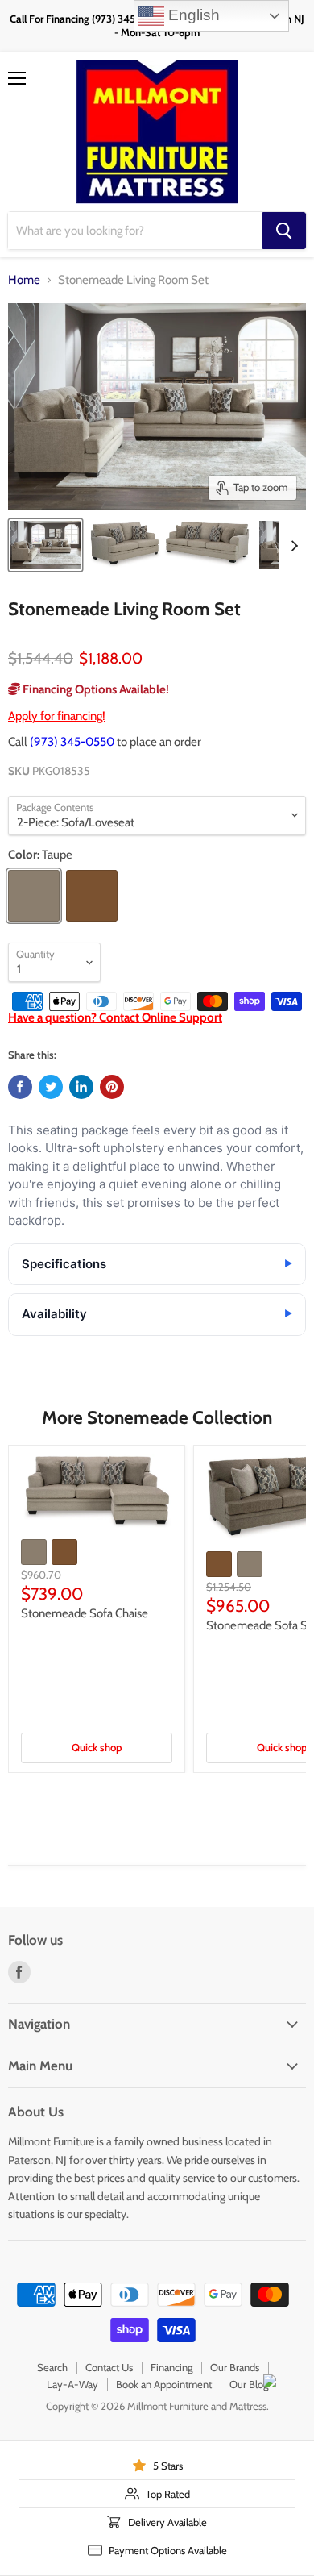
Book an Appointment (164, 2384)
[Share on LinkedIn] (81, 1087)
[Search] (284, 231)
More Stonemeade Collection (157, 1417)
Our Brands (235, 2367)
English (192, 15)
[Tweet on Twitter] (51, 1087)
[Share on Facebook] (20, 1087)
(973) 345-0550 (72, 742)
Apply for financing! (57, 716)
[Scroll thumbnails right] (291, 546)
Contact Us (109, 2367)
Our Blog (249, 2384)
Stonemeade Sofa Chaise (85, 1613)
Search (52, 2367)
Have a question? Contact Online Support (115, 1017)
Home (24, 280)
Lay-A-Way (72, 2384)
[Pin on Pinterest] (112, 1087)
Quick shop (97, 1747)
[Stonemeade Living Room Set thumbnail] (45, 545)
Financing (171, 2367)
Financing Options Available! (95, 689)
